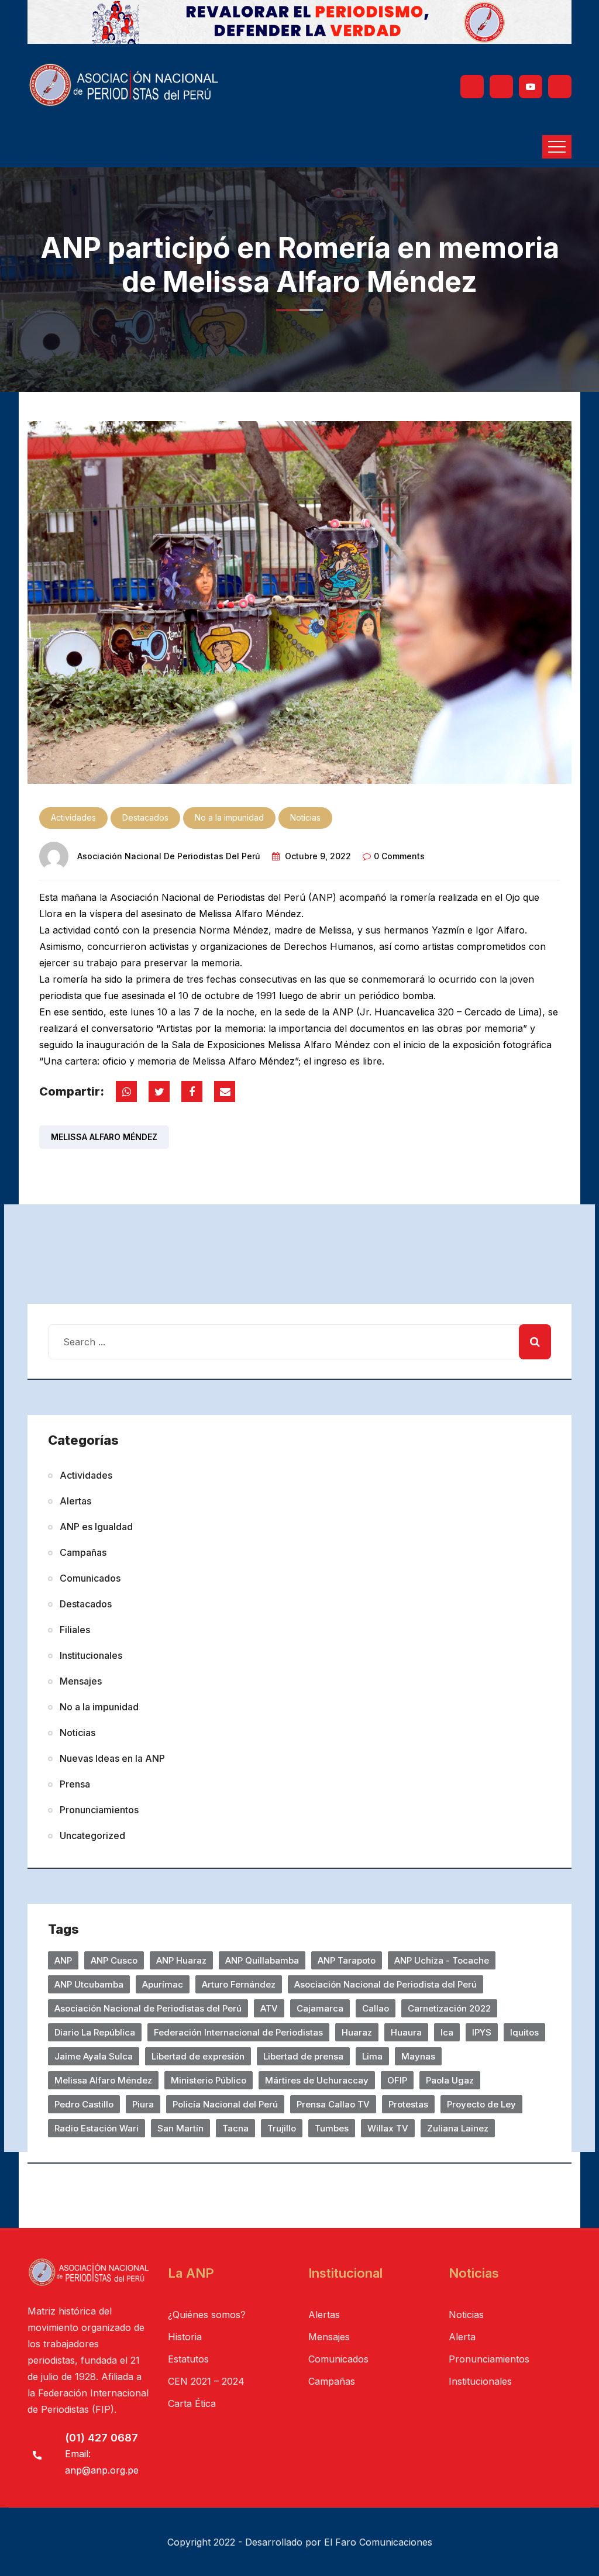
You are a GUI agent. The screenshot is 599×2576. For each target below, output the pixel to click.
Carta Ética (192, 2403)
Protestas (408, 2104)
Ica (447, 2032)
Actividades (73, 817)
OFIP (397, 2080)
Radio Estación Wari (97, 2128)
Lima (372, 2056)
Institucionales (91, 1655)
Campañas (83, 1552)
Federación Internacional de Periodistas (238, 2032)
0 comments (399, 856)
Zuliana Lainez (458, 2128)
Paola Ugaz (450, 2080)
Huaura (406, 2032)
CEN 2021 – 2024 (206, 2381)
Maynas (418, 2056)
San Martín (180, 2128)
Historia (185, 2337)
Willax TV (388, 2128)
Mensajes (81, 1681)
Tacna (235, 2128)
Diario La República (95, 2032)
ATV (269, 2008)
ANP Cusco (114, 1960)
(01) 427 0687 (101, 2438)
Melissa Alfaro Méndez (104, 1137)
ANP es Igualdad (96, 1527)
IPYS (482, 2032)
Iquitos (524, 2032)
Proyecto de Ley (481, 2104)
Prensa (75, 1784)
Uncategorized (92, 1835)
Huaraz (357, 2032)
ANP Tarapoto (347, 1960)
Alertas (75, 1501)
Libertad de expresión (198, 2056)
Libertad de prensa (303, 2056)
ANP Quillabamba (262, 1960)
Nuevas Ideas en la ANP (112, 1758)
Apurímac (163, 1984)
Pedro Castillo (84, 2104)
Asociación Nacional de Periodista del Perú (385, 1984)
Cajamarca (320, 2008)
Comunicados (90, 1578)
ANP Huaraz (181, 1960)
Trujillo (282, 2128)
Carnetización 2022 (449, 2008)
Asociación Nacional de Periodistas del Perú (169, 856)
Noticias (305, 817)
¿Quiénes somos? (207, 2315)
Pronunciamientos (99, 1810)
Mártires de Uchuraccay (317, 2080)
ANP (63, 1960)
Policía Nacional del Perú (225, 2104)
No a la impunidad (229, 817)
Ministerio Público (209, 2080)
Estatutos (188, 2359)
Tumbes (332, 2128)
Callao (376, 2008)
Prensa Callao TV (333, 2104)
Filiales (75, 1630)
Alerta (462, 2337)
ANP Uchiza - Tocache (442, 1960)
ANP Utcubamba (89, 1984)
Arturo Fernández (239, 1984)
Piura (143, 2104)
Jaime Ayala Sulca (94, 2056)
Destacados (145, 817)
